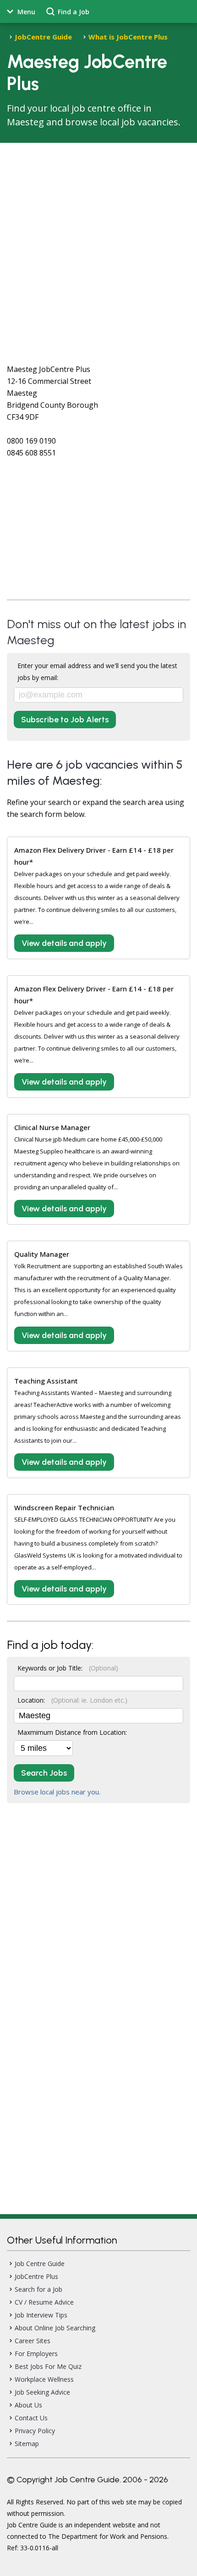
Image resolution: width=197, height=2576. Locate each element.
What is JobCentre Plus (128, 37)
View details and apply (64, 943)
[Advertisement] (98, 246)
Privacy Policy (35, 2431)
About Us (28, 2405)
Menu (26, 12)
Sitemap (27, 2444)
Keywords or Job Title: (68, 1668)
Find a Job (74, 12)
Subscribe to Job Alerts (65, 720)
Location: (72, 1700)
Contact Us (31, 2418)
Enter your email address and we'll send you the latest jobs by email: (97, 672)
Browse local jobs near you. (57, 1792)
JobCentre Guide (43, 37)
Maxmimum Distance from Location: (72, 1732)
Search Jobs (44, 1773)
